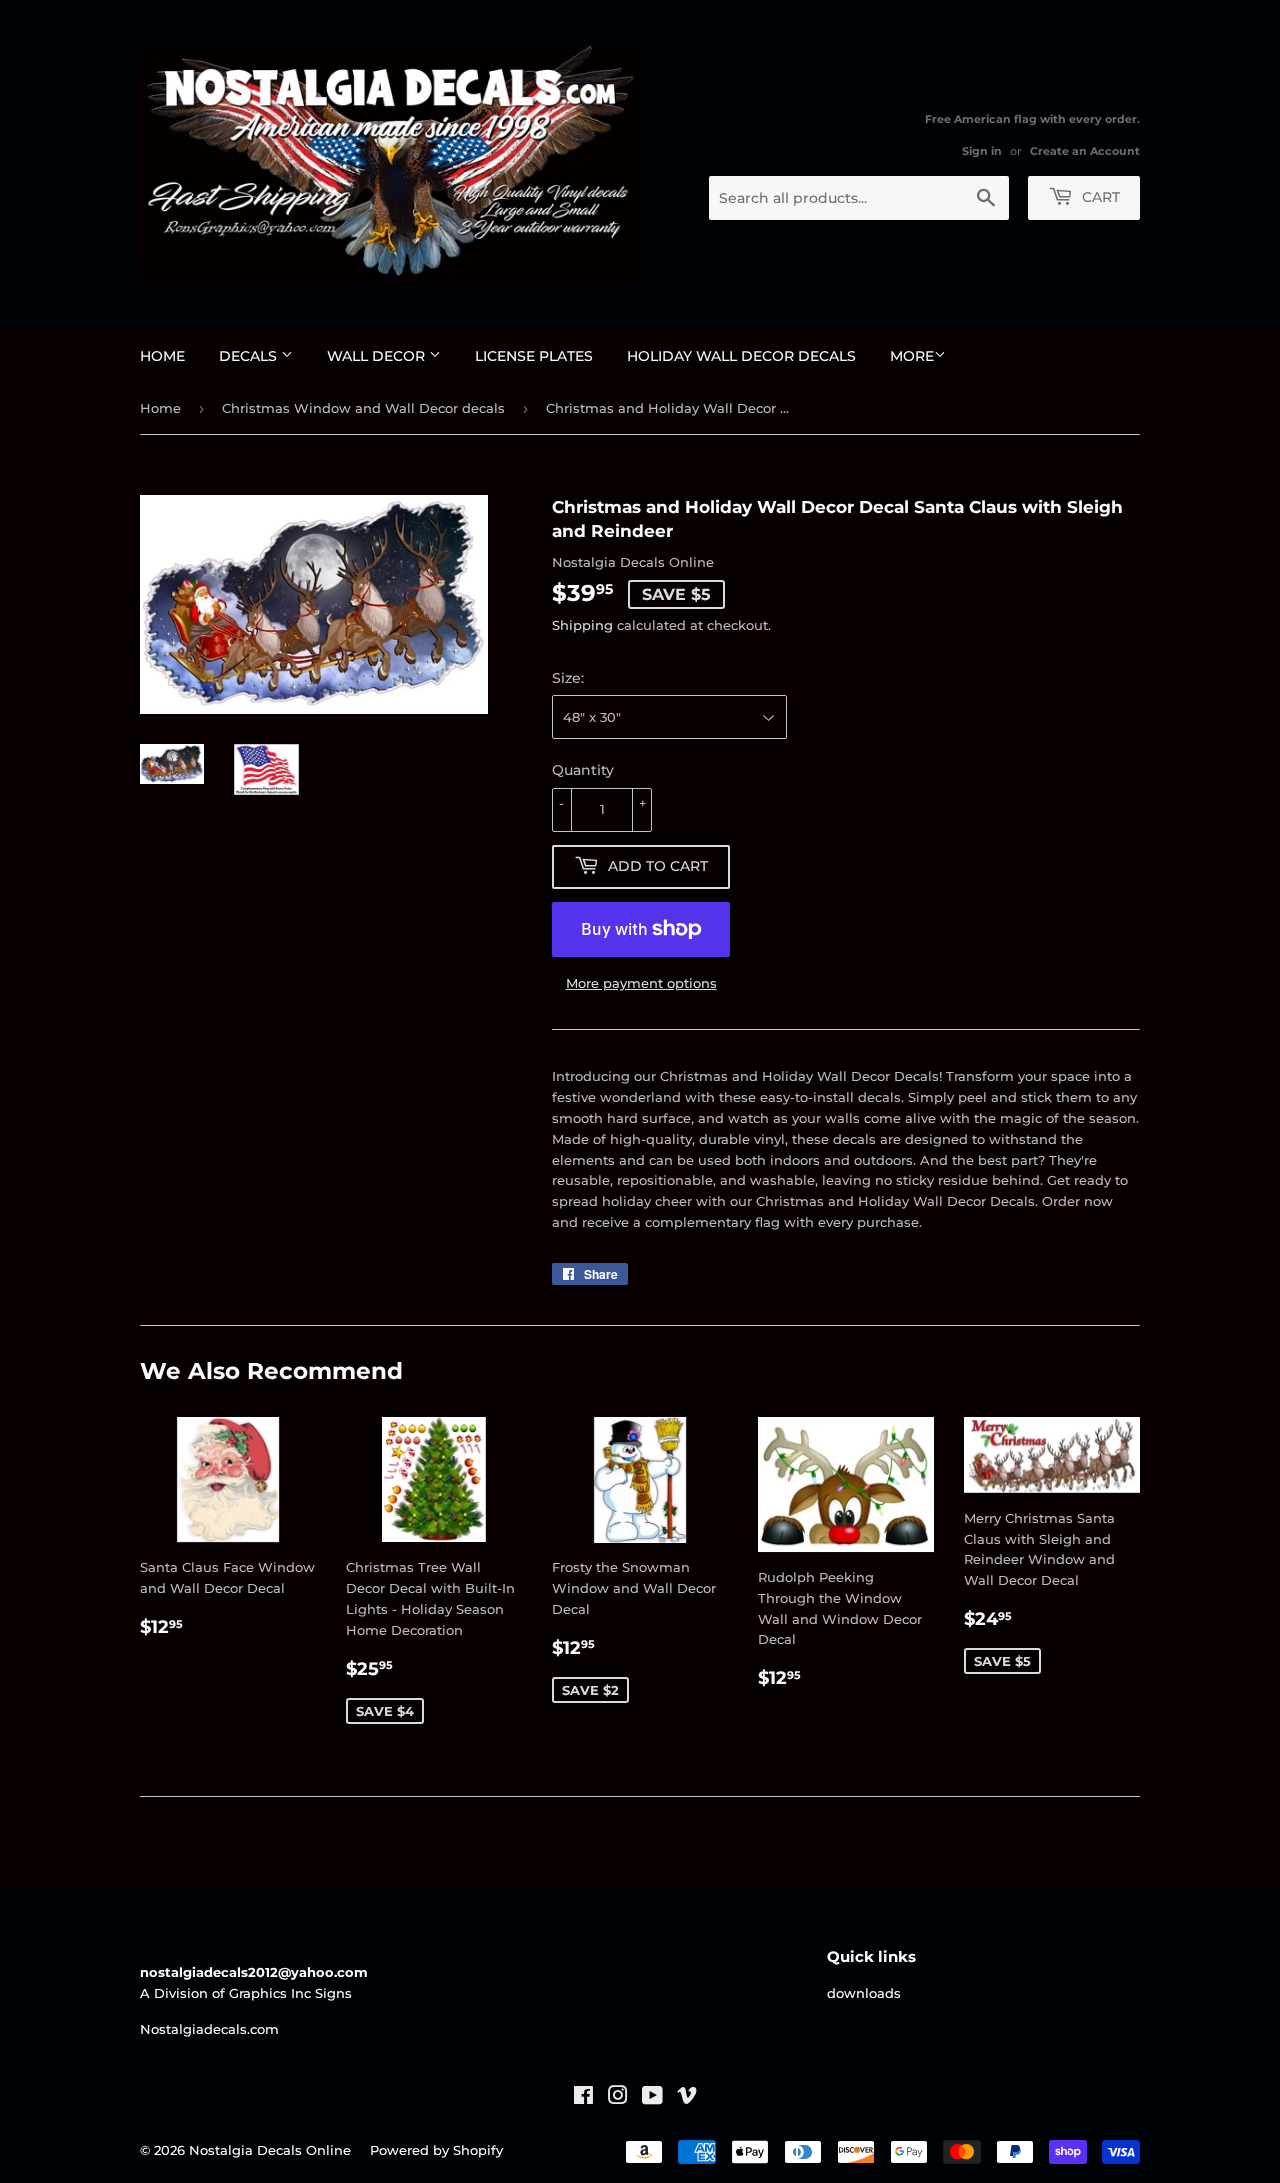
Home (162, 356)
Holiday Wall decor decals (741, 356)
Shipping (582, 625)
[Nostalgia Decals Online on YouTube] (652, 2098)
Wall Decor (378, 356)
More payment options (641, 983)
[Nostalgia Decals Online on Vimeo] (687, 2098)
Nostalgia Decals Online (270, 2150)
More (912, 356)
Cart (1099, 197)
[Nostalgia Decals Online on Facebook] (583, 2098)
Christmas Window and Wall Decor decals (363, 408)
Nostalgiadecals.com (209, 2029)
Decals (250, 356)
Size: (568, 678)
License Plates (534, 356)
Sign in (982, 151)
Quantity (583, 770)
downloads (864, 1993)
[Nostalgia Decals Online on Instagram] (618, 2098)
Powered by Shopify (436, 2150)
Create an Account (1085, 151)
